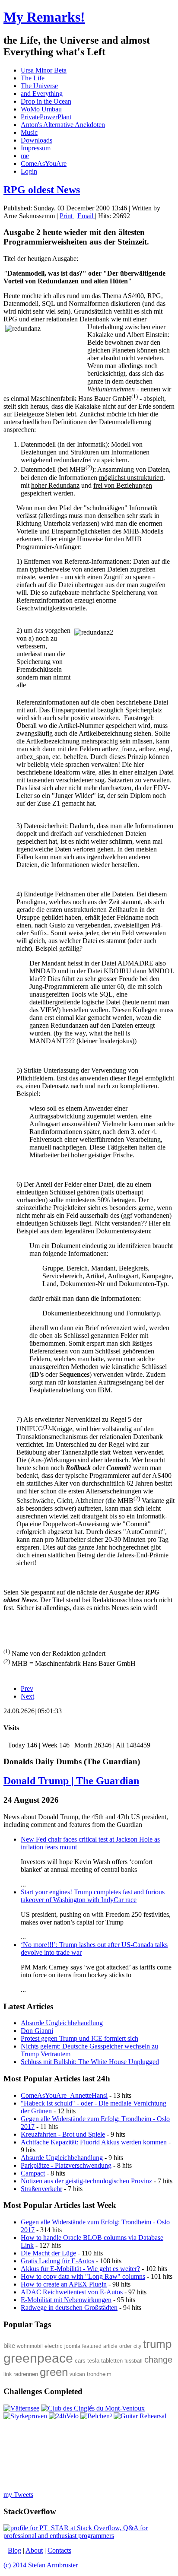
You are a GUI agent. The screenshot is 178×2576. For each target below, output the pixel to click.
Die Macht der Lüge (48, 2253)
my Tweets (18, 2495)
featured (92, 2346)
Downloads (37, 140)
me (25, 156)
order (126, 2346)
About (34, 2550)
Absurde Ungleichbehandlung (62, 2158)
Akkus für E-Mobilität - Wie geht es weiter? (80, 2269)
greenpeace (38, 2358)
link (8, 2374)
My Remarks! (44, 17)
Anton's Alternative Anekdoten (63, 125)
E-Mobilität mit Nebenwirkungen (66, 2300)
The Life (33, 78)
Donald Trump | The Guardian (71, 1781)
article (110, 2346)
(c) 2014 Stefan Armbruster (41, 2565)
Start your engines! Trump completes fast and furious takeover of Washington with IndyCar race (93, 1896)
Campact (33, 2173)
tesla (93, 2361)
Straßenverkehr (41, 2189)
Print (67, 216)
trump (157, 2344)
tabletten (112, 2361)
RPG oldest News (42, 190)
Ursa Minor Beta (44, 70)
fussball (133, 2361)
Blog (14, 2550)
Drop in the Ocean (46, 101)
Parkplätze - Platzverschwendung (66, 2165)
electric (54, 2346)
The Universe (39, 86)
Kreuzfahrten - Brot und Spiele (63, 2134)
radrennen (26, 2374)
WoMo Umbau (41, 109)
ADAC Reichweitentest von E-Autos (72, 2292)
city (137, 2346)
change (158, 2360)
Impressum (36, 148)
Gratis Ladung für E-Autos (57, 2261)
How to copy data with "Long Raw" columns (83, 2276)
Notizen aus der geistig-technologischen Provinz (86, 2181)
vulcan (77, 2374)
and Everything (42, 94)
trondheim (99, 2374)
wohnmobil (30, 2346)
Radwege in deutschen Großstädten (69, 2308)
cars (80, 2361)
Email (86, 216)
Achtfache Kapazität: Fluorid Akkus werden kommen (94, 2142)
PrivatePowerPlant (46, 117)
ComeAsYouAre (44, 164)
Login (29, 171)
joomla (72, 2346)
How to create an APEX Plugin (64, 2284)
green (54, 2372)
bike (9, 2346)
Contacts (59, 2550)
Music (29, 132)
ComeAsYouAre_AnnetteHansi (64, 2095)
